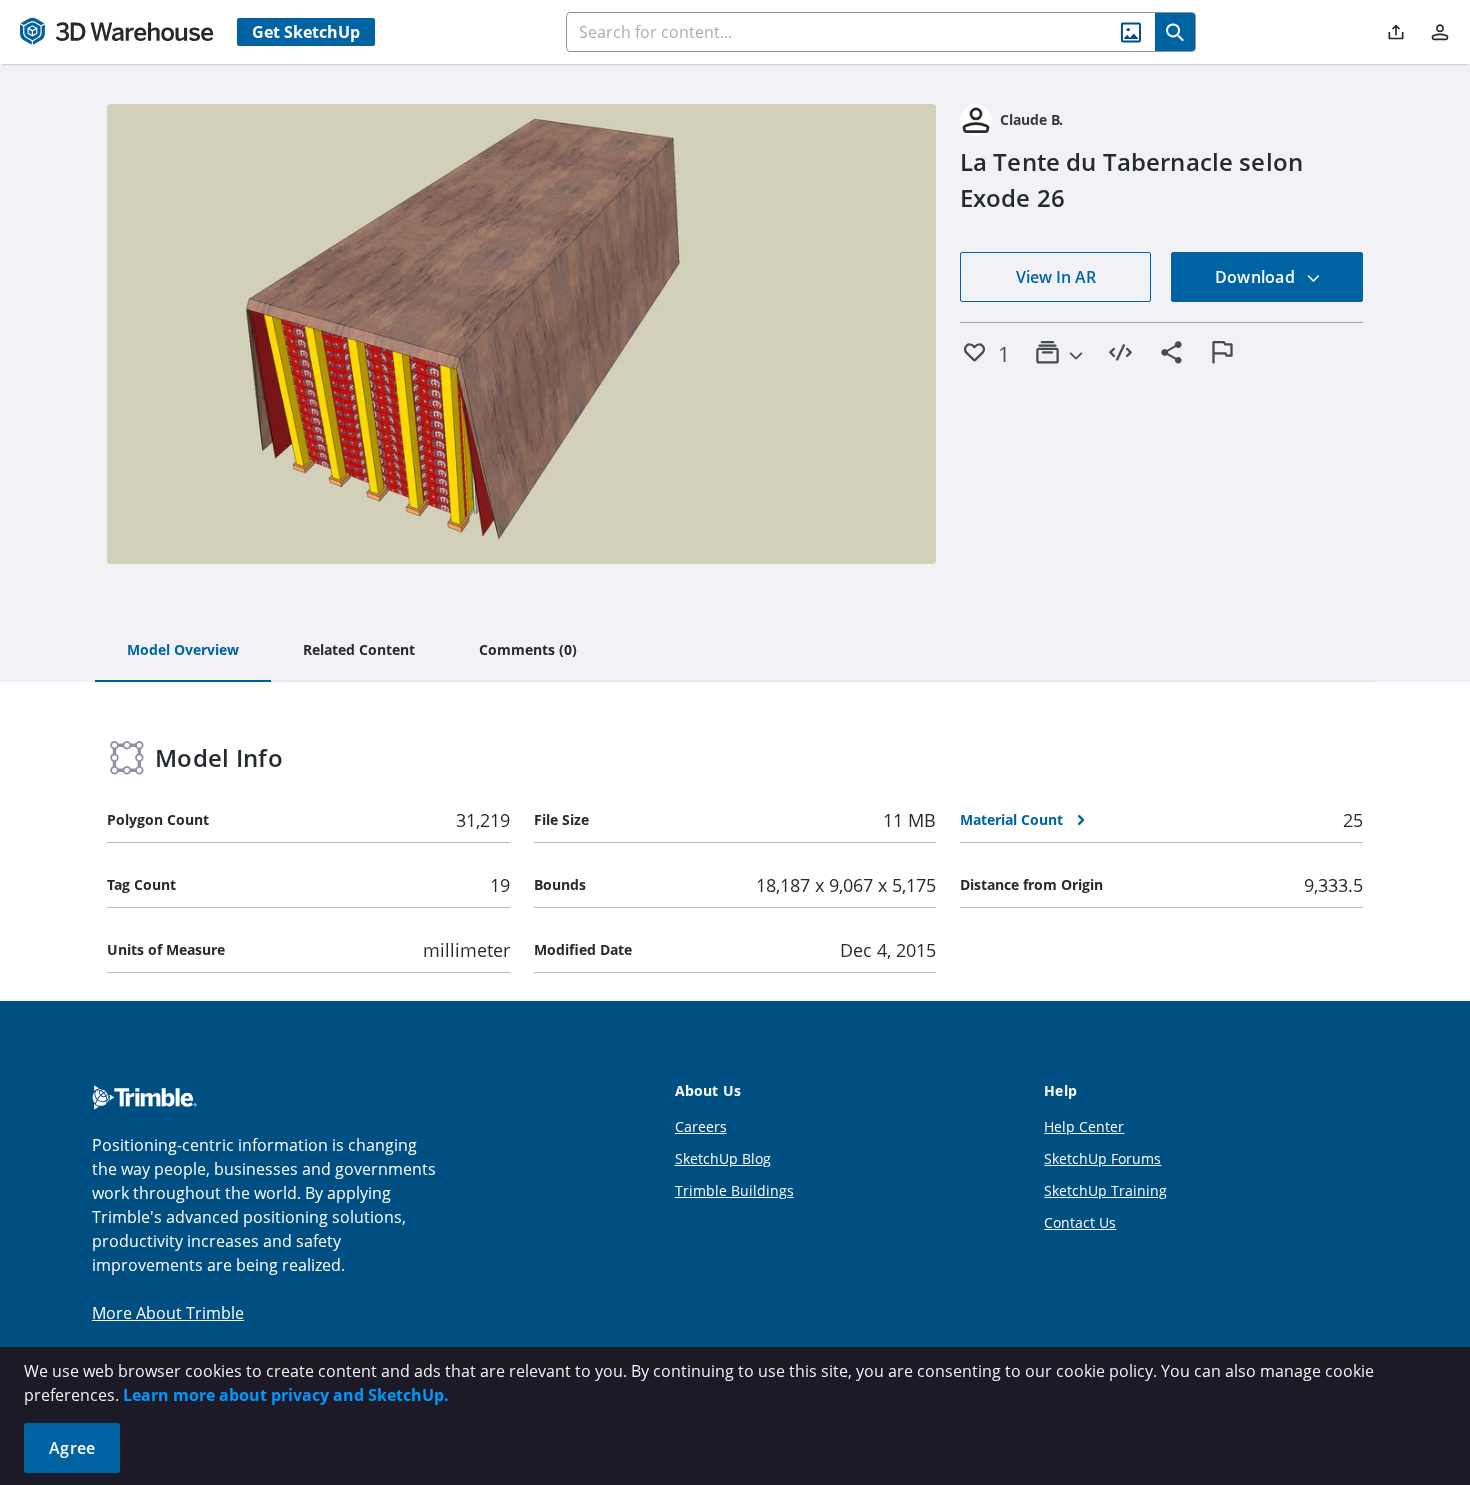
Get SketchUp (306, 32)
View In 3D (521, 334)
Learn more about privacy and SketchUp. (286, 1395)
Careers (701, 1126)
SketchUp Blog (723, 1158)
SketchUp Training (1105, 1190)
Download (1257, 277)
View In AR (1056, 277)
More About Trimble (168, 1313)
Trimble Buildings (734, 1190)
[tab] (183, 651)
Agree (72, 1448)
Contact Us (1080, 1222)
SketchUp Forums (1102, 1158)
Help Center (1084, 1126)
